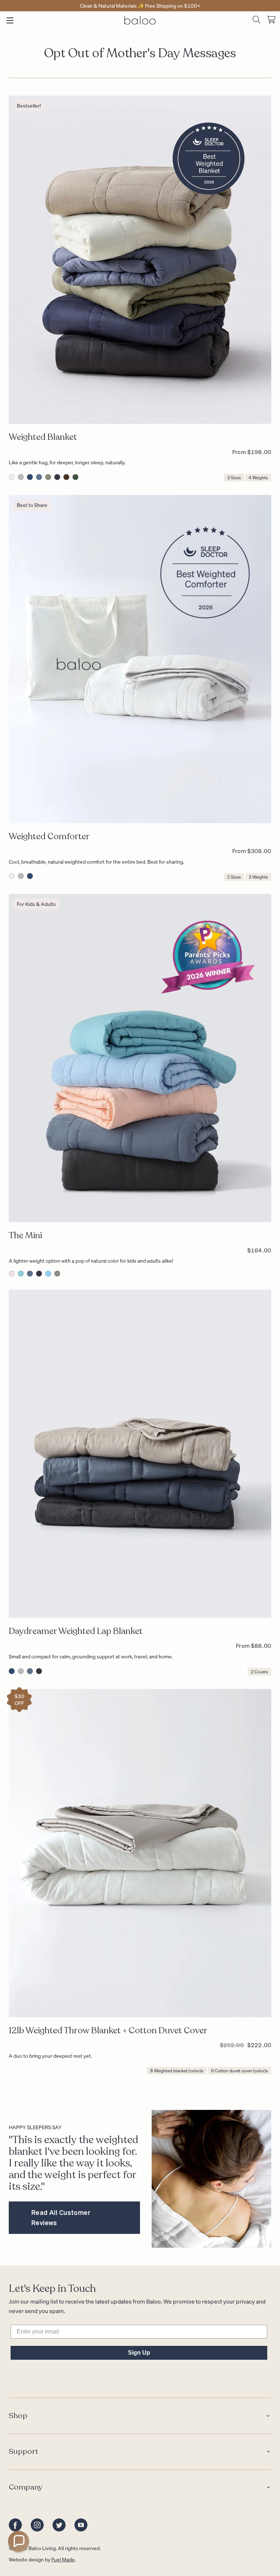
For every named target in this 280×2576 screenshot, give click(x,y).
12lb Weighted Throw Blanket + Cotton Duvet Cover (108, 2031)
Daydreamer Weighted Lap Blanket (76, 1631)
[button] (19, 2541)
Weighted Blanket (43, 437)
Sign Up (139, 2353)
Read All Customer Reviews (61, 2217)
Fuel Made (63, 2559)
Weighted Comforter (49, 836)
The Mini (25, 1235)
